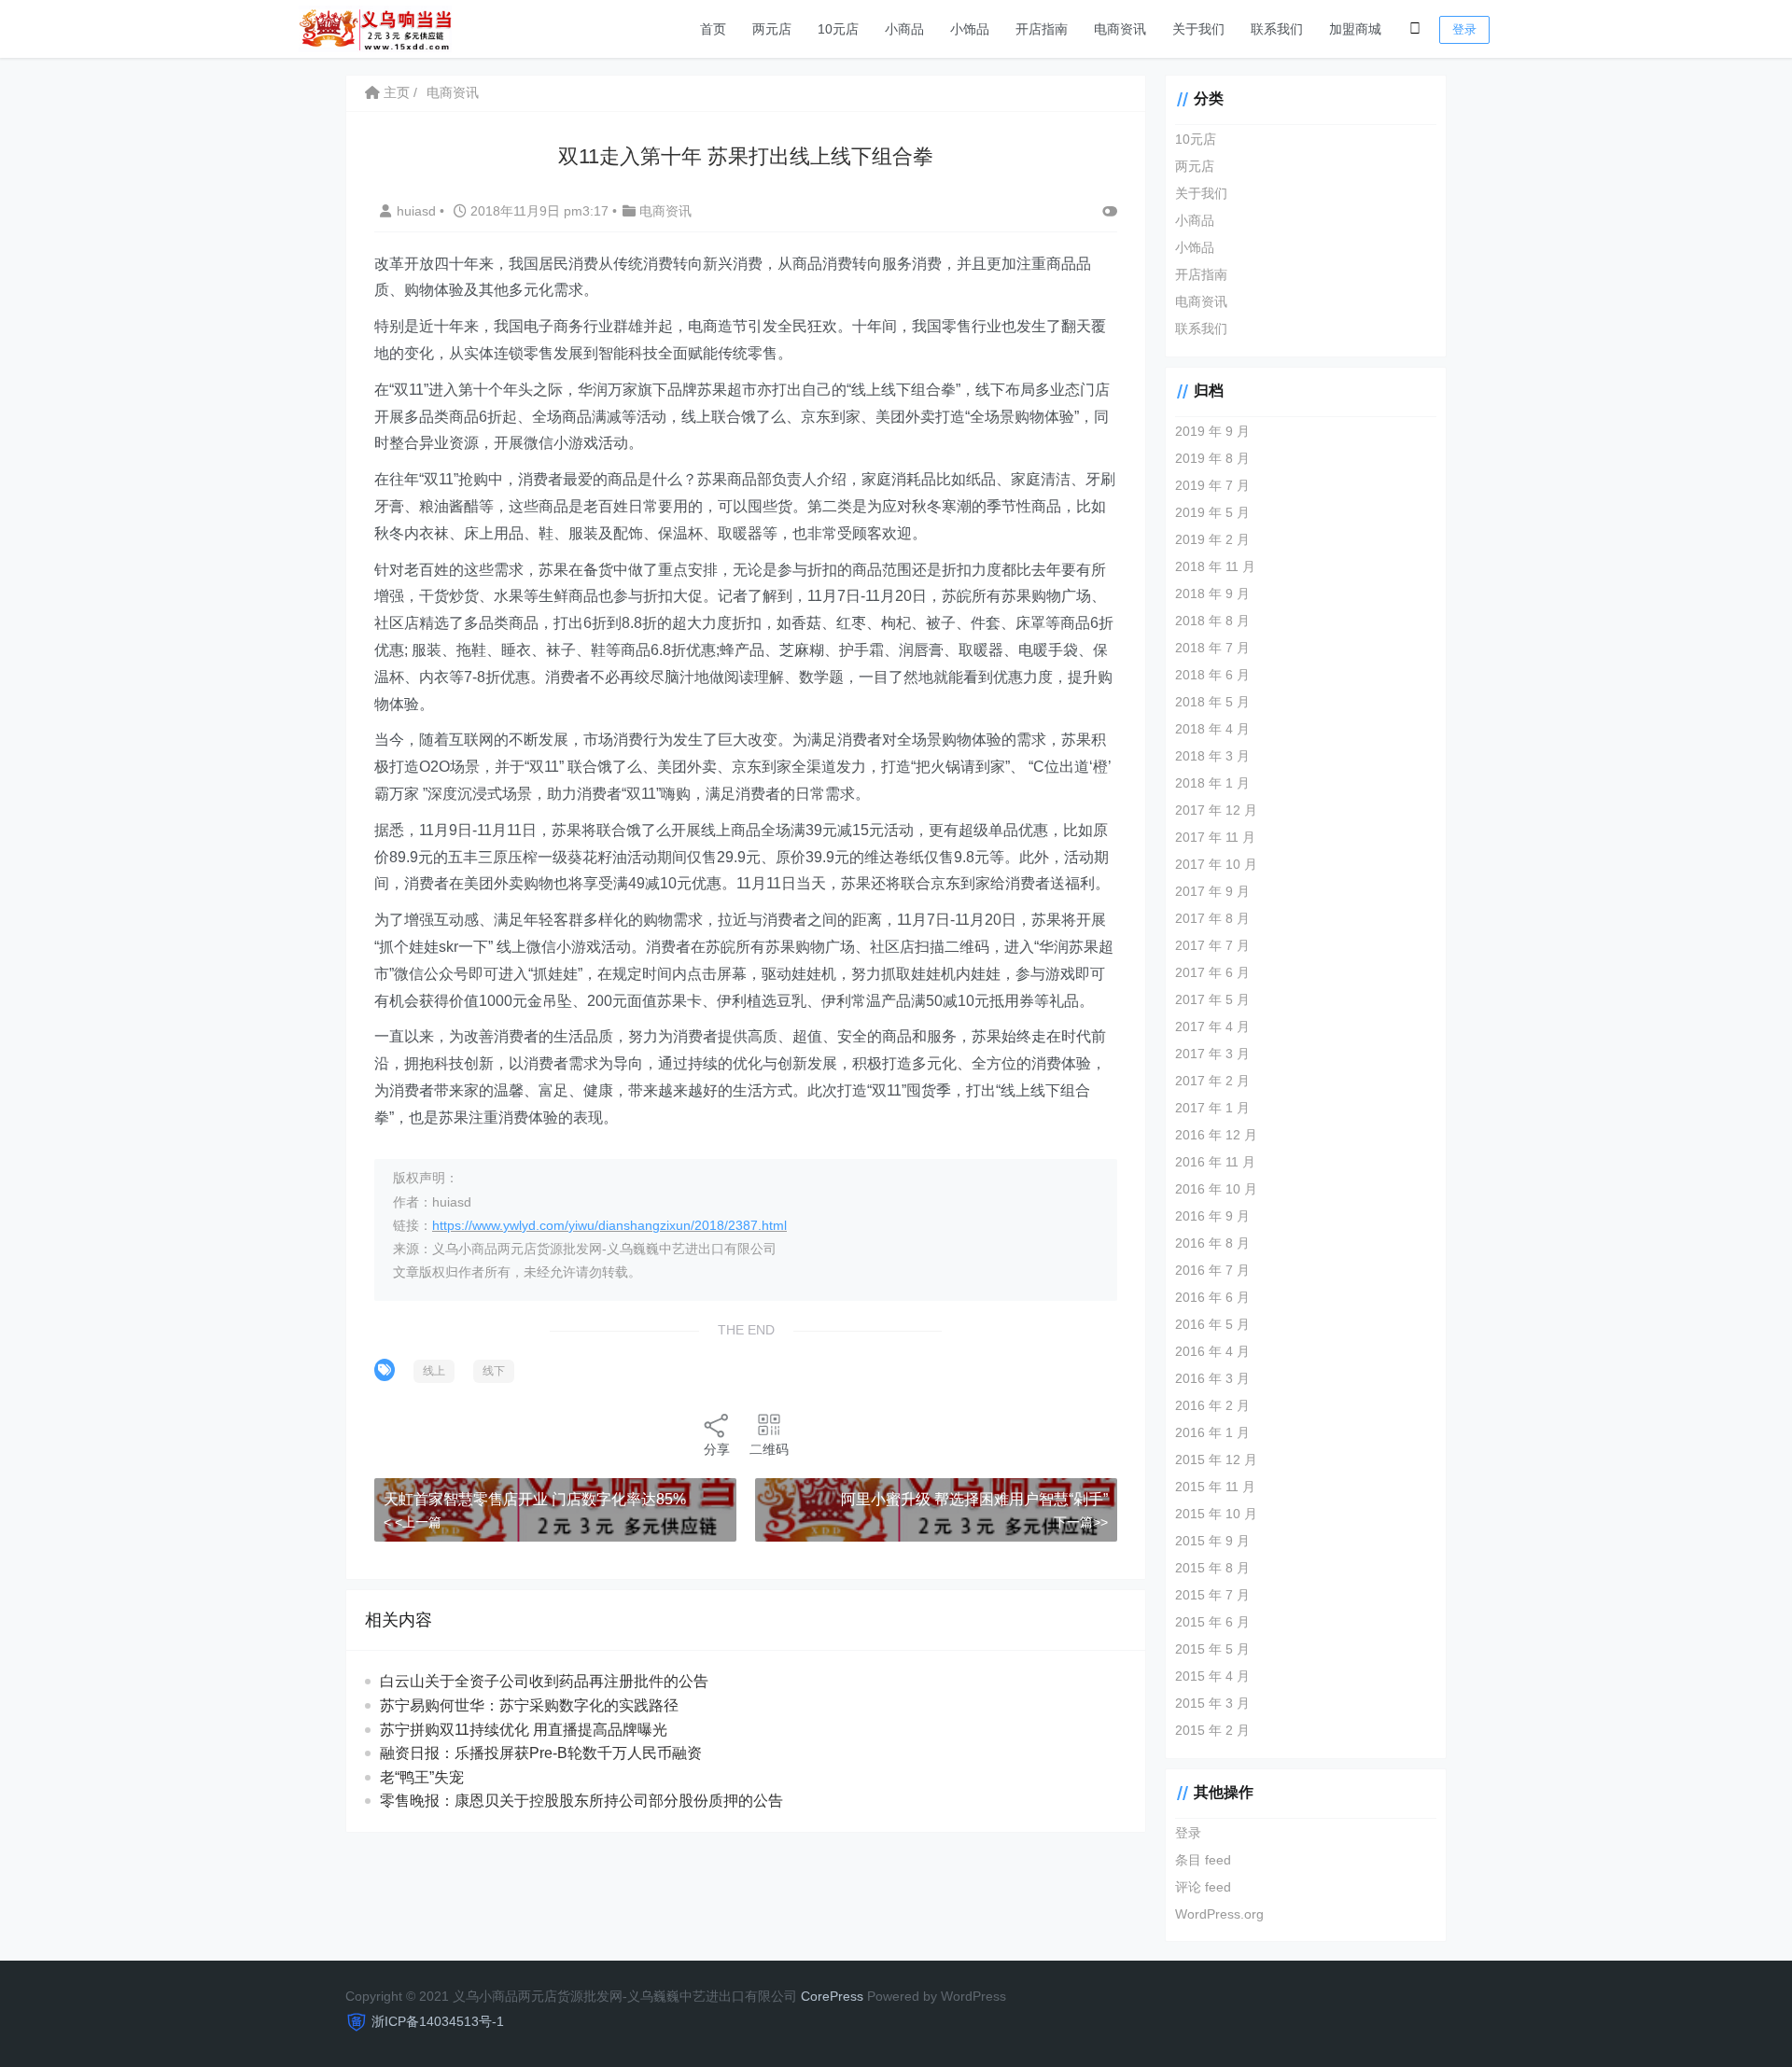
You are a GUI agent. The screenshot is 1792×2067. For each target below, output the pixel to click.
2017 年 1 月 (1212, 1108)
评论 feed (1203, 1887)
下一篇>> (1081, 1522)
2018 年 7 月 (1212, 648)
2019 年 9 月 (1212, 431)
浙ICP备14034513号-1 (438, 2021)
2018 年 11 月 (1215, 566)
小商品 (904, 29)
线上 (434, 1371)
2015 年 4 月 (1212, 1676)
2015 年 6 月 (1212, 1622)
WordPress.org (1219, 1914)
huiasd (418, 211)
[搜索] (1415, 29)
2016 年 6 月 (1212, 1297)
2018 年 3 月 (1212, 756)
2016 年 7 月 (1212, 1270)
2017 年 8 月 (1212, 918)
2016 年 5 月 (1212, 1324)
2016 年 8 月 (1212, 1243)
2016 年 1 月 (1212, 1432)
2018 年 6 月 (1212, 675)
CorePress (832, 1996)
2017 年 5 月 (1212, 999)
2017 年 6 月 (1212, 972)
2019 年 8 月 (1212, 458)
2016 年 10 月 (1216, 1189)
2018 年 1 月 (1212, 783)
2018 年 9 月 (1212, 594)
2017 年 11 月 (1215, 837)
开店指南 (1042, 29)
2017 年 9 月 (1212, 891)
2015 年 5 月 (1212, 1649)
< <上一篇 (413, 1522)
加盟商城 (1355, 29)
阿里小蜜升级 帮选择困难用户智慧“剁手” (974, 1499)
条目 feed (1203, 1860)
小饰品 (970, 29)
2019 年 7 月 (1212, 485)
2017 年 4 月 (1212, 1027)
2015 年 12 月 (1216, 1459)
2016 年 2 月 (1212, 1405)
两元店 (772, 29)
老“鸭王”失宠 (422, 1777)
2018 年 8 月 (1212, 621)
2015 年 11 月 (1215, 1487)
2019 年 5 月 (1212, 512)
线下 (494, 1371)
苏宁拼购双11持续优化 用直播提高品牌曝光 (524, 1730)
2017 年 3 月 (1212, 1054)
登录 (1464, 29)
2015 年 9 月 (1212, 1541)
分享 (717, 1449)
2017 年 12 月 (1216, 810)
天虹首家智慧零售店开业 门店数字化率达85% (535, 1499)
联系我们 (1277, 29)
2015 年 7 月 (1212, 1595)
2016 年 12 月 (1216, 1135)
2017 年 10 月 (1216, 864)
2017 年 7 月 (1212, 945)
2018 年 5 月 (1212, 702)
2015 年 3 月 (1212, 1703)
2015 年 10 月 (1216, 1514)
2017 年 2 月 (1212, 1081)
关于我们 (1198, 29)
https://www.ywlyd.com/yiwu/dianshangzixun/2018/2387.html (609, 1225)
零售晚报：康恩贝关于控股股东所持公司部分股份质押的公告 (581, 1801)
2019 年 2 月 (1212, 539)
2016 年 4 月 (1212, 1351)
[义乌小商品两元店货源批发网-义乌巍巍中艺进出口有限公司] (375, 28)
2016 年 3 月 (1212, 1378)
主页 (395, 92)
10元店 (838, 29)
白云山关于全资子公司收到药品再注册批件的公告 (544, 1681)
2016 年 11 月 (1215, 1162)
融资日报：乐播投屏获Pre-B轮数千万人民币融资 (541, 1753)
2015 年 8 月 (1212, 1568)
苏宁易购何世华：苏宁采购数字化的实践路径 (529, 1705)
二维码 (769, 1449)
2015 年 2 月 (1212, 1730)
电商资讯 (1120, 29)
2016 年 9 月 (1212, 1216)
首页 (713, 29)
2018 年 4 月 (1212, 729)
